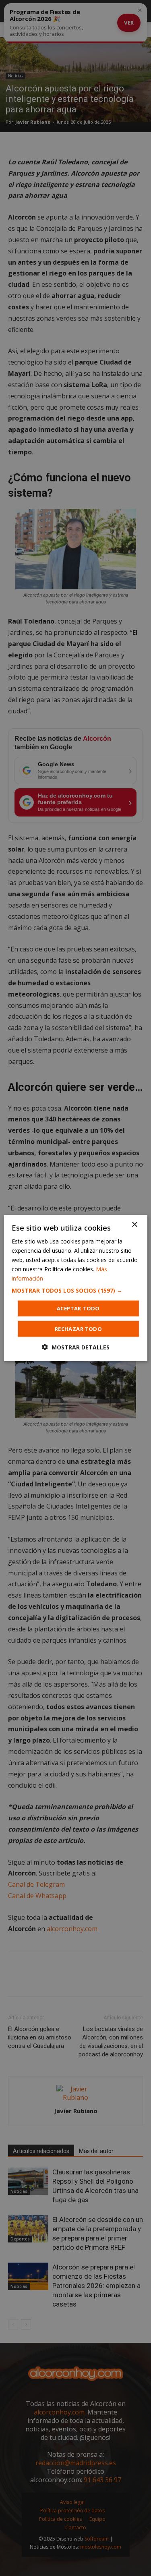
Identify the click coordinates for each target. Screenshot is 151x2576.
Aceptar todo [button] (78, 1308)
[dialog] (75, 1288)
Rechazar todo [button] (78, 1329)
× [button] (134, 1224)
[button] (75, 1291)
